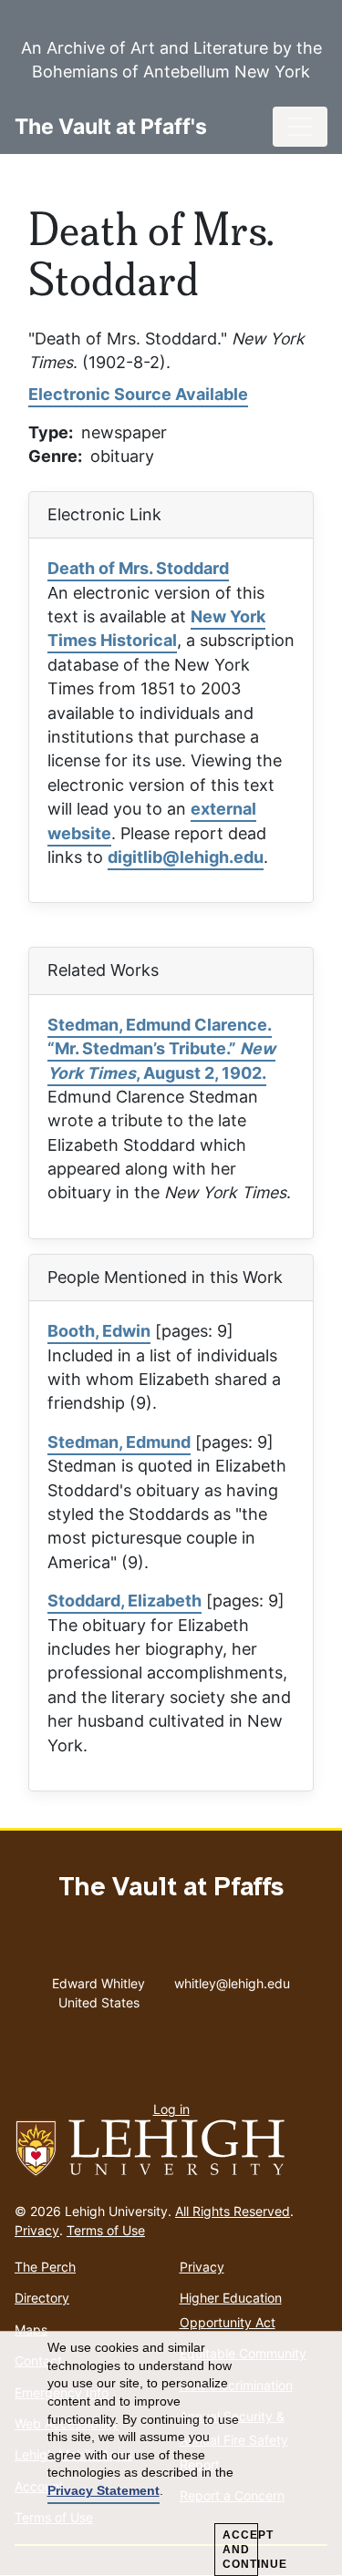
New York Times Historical (156, 628)
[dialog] (171, 2454)
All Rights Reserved (233, 2211)
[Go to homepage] (171, 2149)
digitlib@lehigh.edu (186, 857)
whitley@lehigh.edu (232, 1979)
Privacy (37, 2230)
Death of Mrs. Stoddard (138, 568)
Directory (42, 2298)
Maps (31, 2330)
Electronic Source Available (138, 394)
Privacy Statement (104, 2490)
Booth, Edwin (99, 1331)
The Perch (45, 2267)
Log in (171, 2109)
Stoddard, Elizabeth (124, 1601)
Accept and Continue (240, 2550)
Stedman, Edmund (119, 1442)
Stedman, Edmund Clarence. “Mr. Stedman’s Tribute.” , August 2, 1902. (161, 1049)
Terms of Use (106, 2230)
